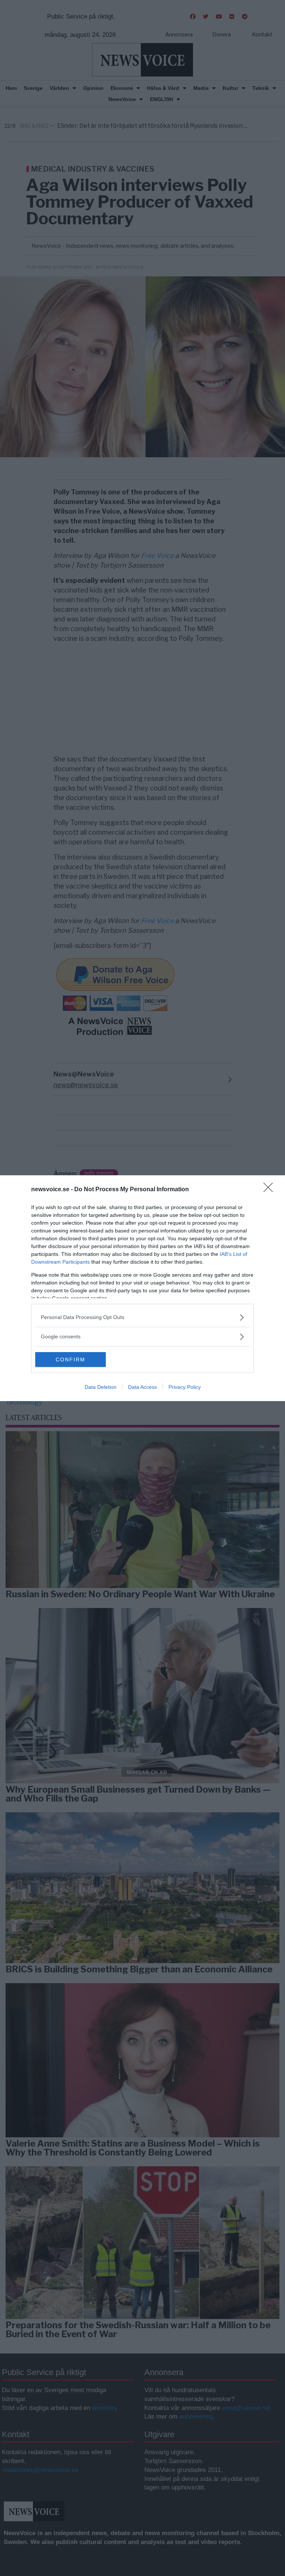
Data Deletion (101, 1387)
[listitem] (142, 1317)
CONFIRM (71, 1360)
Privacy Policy (185, 1387)
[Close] (271, 1190)
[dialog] (142, 1288)
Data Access (142, 1387)
